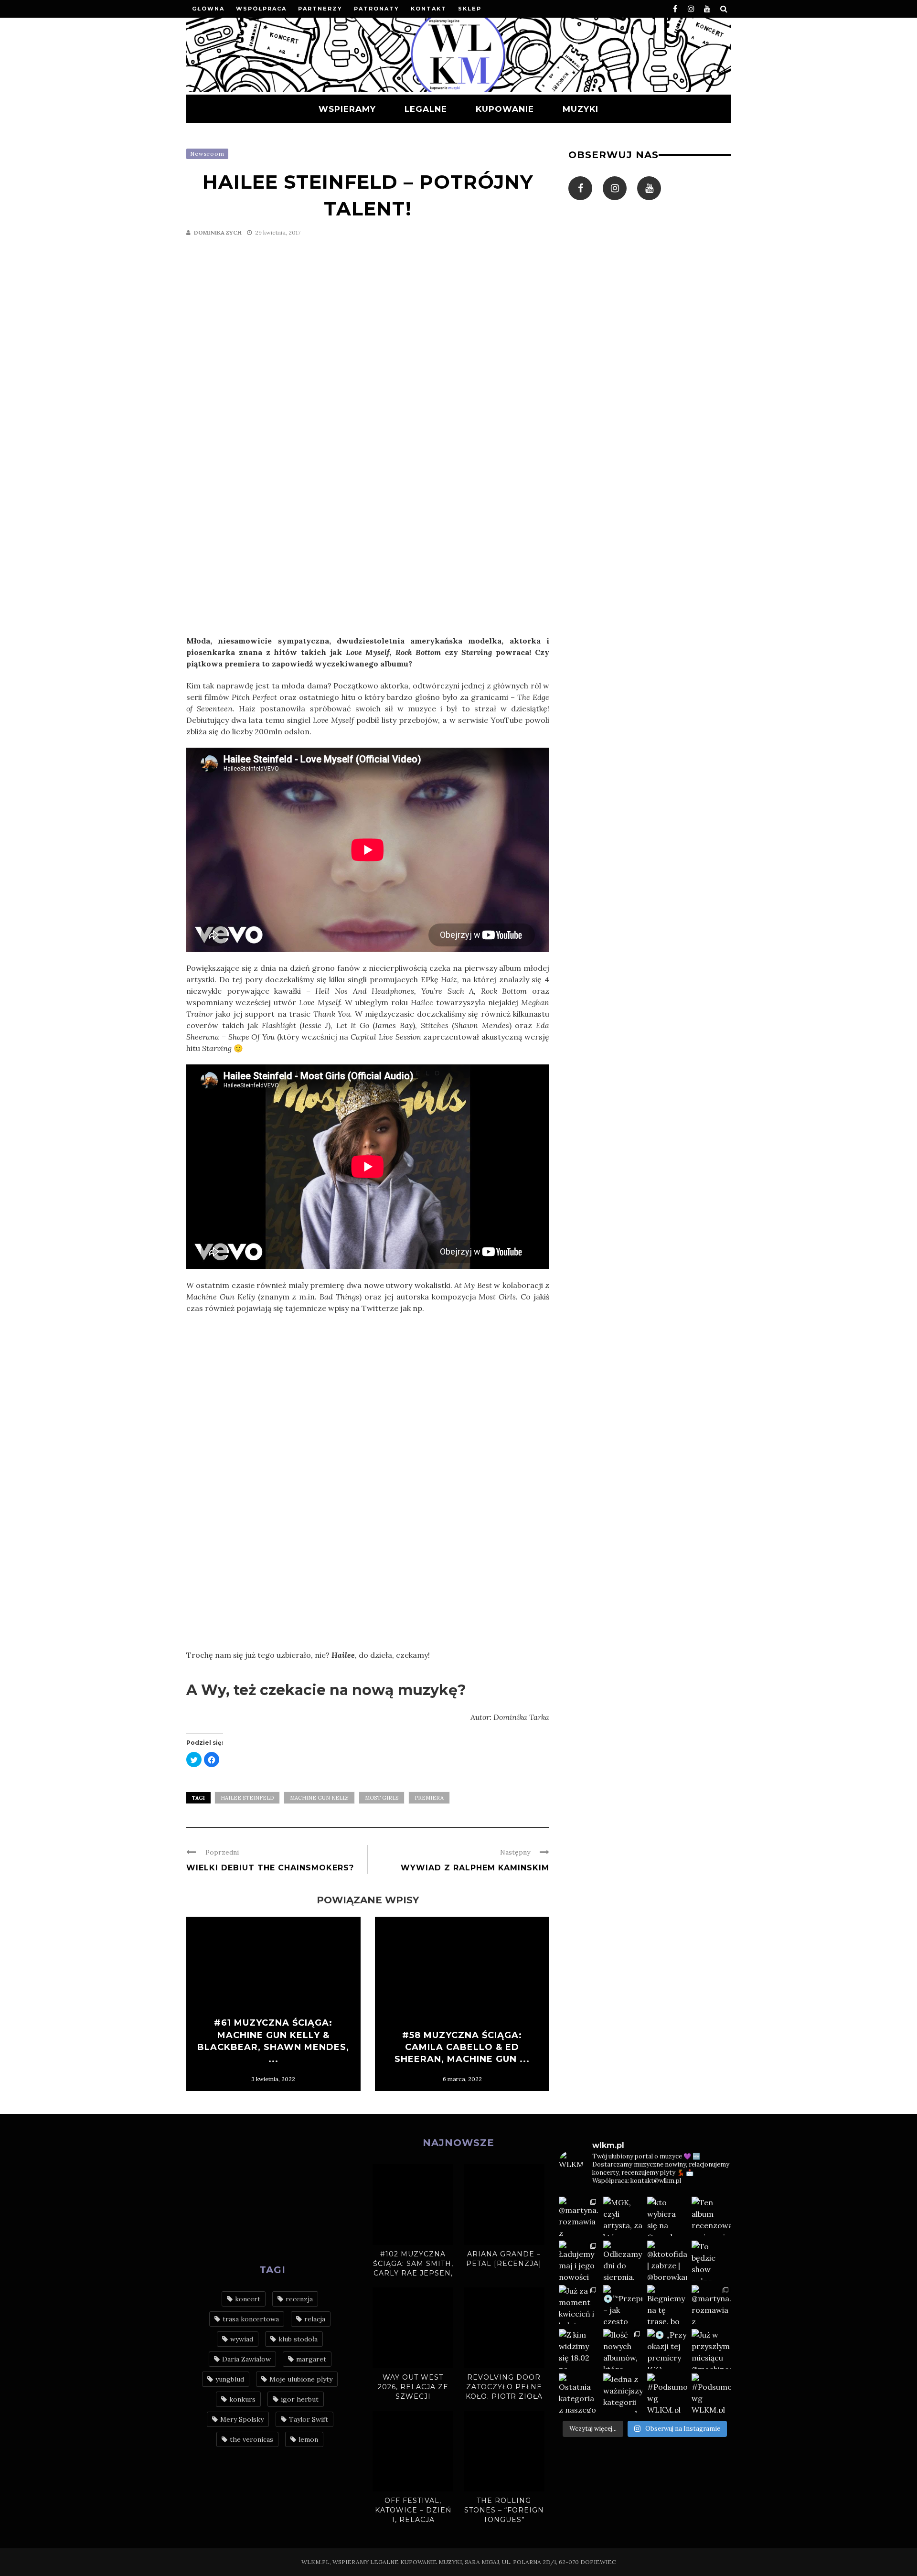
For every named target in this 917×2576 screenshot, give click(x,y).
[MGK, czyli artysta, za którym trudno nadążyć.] (623, 2216)
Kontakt (429, 9)
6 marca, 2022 (462, 2079)
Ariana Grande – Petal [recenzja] (504, 2259)
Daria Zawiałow (246, 2359)
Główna (208, 9)
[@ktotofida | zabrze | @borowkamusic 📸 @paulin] (667, 2260)
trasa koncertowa (251, 2319)
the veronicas (251, 2439)
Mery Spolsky (242, 2419)
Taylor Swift (309, 2419)
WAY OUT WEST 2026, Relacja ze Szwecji (413, 2387)
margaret (311, 2359)
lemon (308, 2439)
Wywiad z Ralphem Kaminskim (475, 1868)
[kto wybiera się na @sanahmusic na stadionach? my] (667, 2216)
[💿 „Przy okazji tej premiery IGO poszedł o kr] (667, 2349)
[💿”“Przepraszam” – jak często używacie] (623, 2305)
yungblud (230, 2379)
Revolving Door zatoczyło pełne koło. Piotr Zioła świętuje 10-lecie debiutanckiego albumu (504, 2401)
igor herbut (300, 2399)
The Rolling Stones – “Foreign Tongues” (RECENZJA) (504, 2515)
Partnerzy (320, 9)
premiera (429, 1798)
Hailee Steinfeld (247, 1798)
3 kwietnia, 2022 (273, 2079)
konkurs (242, 2399)
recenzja (299, 2299)
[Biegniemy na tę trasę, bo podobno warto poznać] (667, 2305)
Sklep (470, 9)
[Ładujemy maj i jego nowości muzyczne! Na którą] (579, 2260)
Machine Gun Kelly (319, 1798)
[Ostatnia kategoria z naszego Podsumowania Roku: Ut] (579, 2393)
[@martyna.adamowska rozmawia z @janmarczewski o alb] (711, 2305)
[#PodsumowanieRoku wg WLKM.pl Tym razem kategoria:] (667, 2393)
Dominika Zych (218, 232)
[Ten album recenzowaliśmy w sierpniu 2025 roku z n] (711, 2216)
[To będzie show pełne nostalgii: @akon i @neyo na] (711, 2260)
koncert (248, 2299)
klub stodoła (298, 2339)
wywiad (242, 2339)
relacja (315, 2319)
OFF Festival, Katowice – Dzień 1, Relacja (413, 2510)
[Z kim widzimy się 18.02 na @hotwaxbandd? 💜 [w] (579, 2349)
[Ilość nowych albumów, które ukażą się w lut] (623, 2349)
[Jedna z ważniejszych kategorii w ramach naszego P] (623, 2393)
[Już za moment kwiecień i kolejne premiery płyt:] (579, 2305)
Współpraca (261, 9)
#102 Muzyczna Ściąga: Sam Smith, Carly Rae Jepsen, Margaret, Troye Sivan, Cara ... (413, 2273)
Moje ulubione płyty (301, 2379)
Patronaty (377, 9)
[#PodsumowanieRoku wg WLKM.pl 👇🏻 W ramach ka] (711, 2393)
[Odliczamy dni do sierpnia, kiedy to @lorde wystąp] (623, 2260)
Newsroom (207, 154)
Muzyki (581, 109)
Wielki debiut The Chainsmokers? (270, 1868)
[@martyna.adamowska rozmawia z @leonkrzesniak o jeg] (579, 2216)
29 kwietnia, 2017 (278, 232)
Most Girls (382, 1798)
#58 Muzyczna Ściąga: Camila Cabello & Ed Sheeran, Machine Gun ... (462, 2047)
